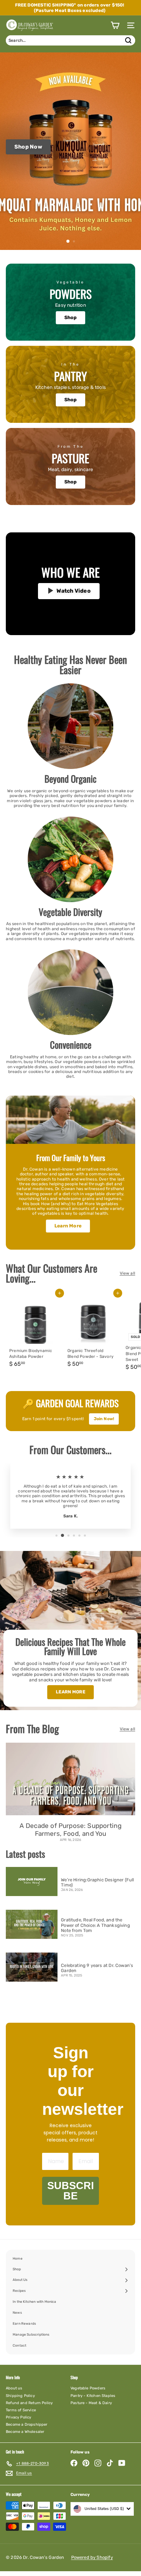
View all (127, 1273)
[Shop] (70, 302)
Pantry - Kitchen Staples (93, 2396)
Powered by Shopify (92, 2557)
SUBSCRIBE (70, 2191)
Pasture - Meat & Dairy (91, 2403)
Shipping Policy (20, 2396)
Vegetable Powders (88, 2388)
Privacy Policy (19, 2417)
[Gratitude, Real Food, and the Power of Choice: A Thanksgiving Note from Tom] (32, 1924)
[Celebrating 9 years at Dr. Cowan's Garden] (32, 1967)
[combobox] (70, 40)
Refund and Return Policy (29, 2403)
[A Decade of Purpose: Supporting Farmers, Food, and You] (70, 1779)
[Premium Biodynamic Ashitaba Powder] (35, 1333)
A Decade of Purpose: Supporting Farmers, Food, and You (71, 1830)
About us (14, 2388)
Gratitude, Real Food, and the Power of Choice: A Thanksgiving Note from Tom (95, 1925)
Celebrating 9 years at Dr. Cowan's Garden (97, 1968)
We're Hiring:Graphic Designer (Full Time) (97, 1883)
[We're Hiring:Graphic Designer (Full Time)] (32, 1882)
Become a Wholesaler (25, 2432)
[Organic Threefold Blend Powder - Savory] (93, 1333)
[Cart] (115, 25)
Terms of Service (21, 2410)
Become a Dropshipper (27, 2425)
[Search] (128, 40)
